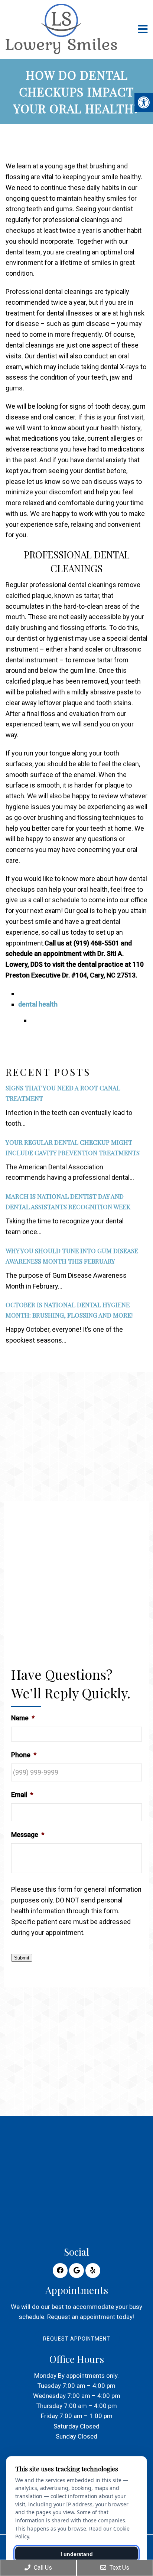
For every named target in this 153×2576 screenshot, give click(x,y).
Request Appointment (77, 2339)
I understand (77, 2554)
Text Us (119, 2568)
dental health (38, 1004)
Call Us (42, 2568)
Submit (22, 1958)
